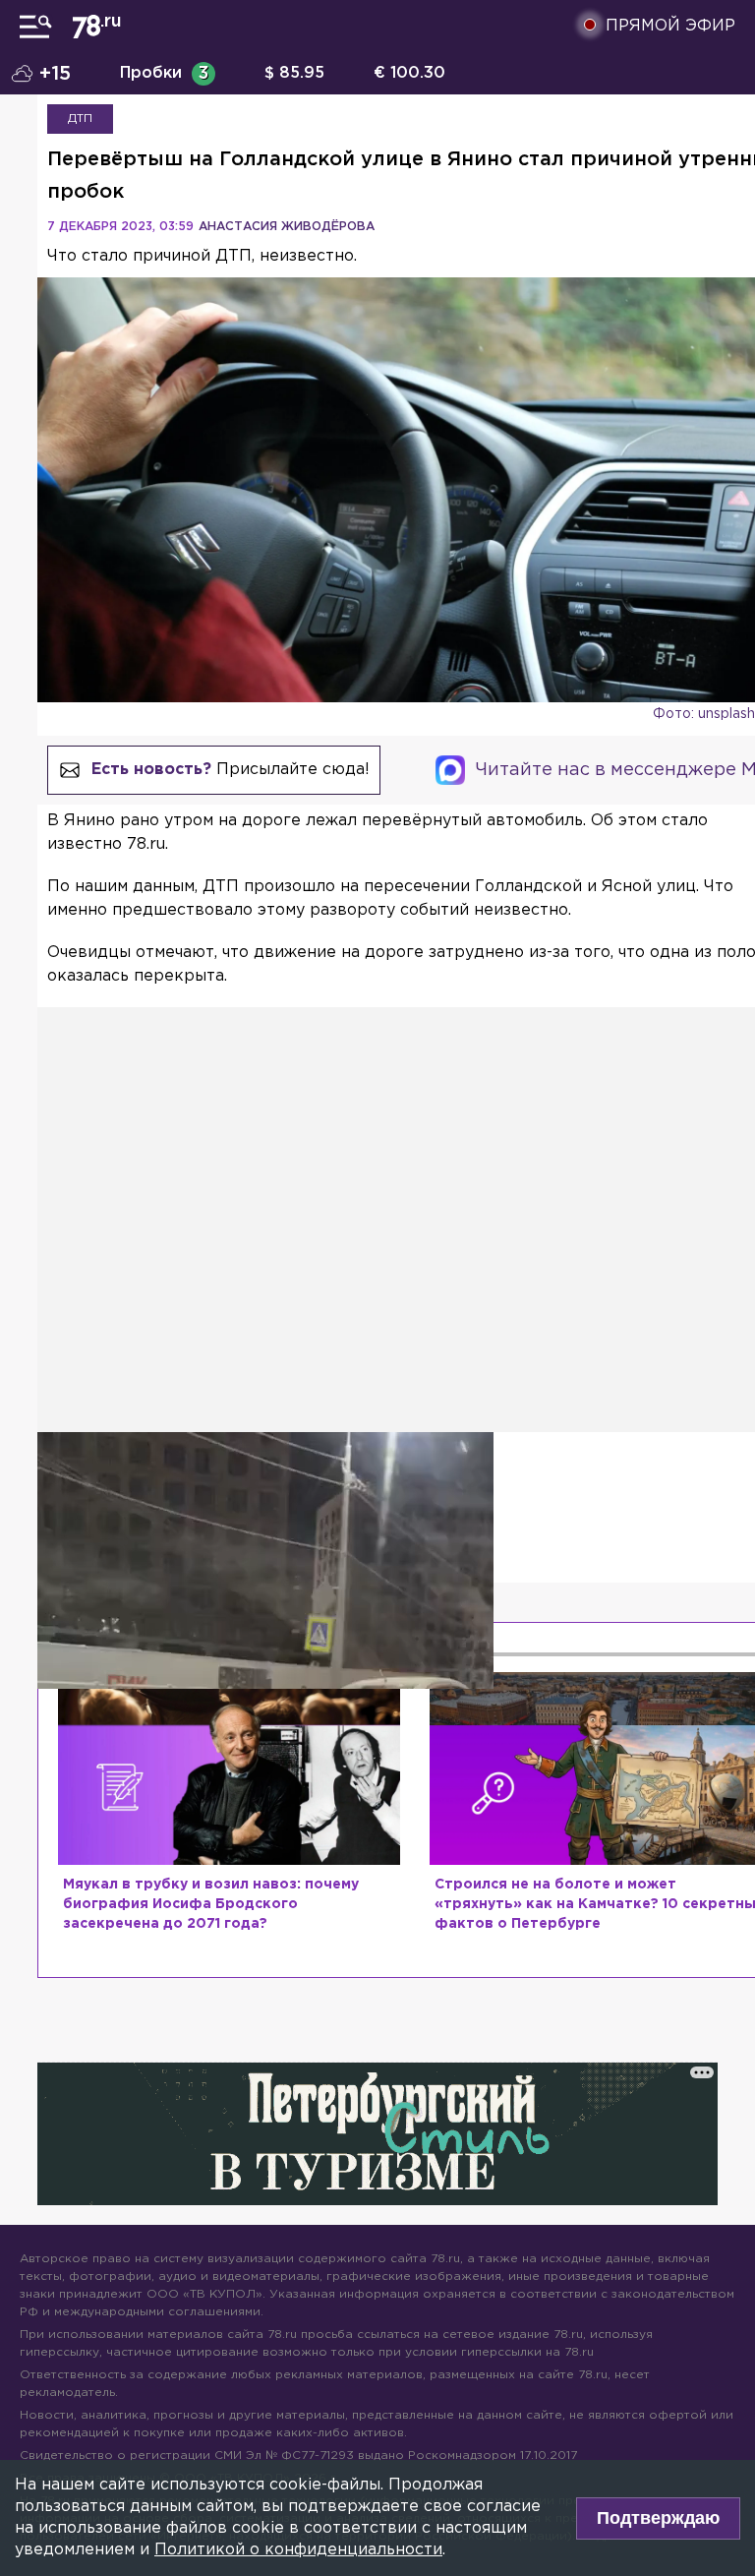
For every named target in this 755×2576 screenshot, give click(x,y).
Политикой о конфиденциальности (298, 2550)
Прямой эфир (670, 26)
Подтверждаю (658, 2518)
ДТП (80, 119)
